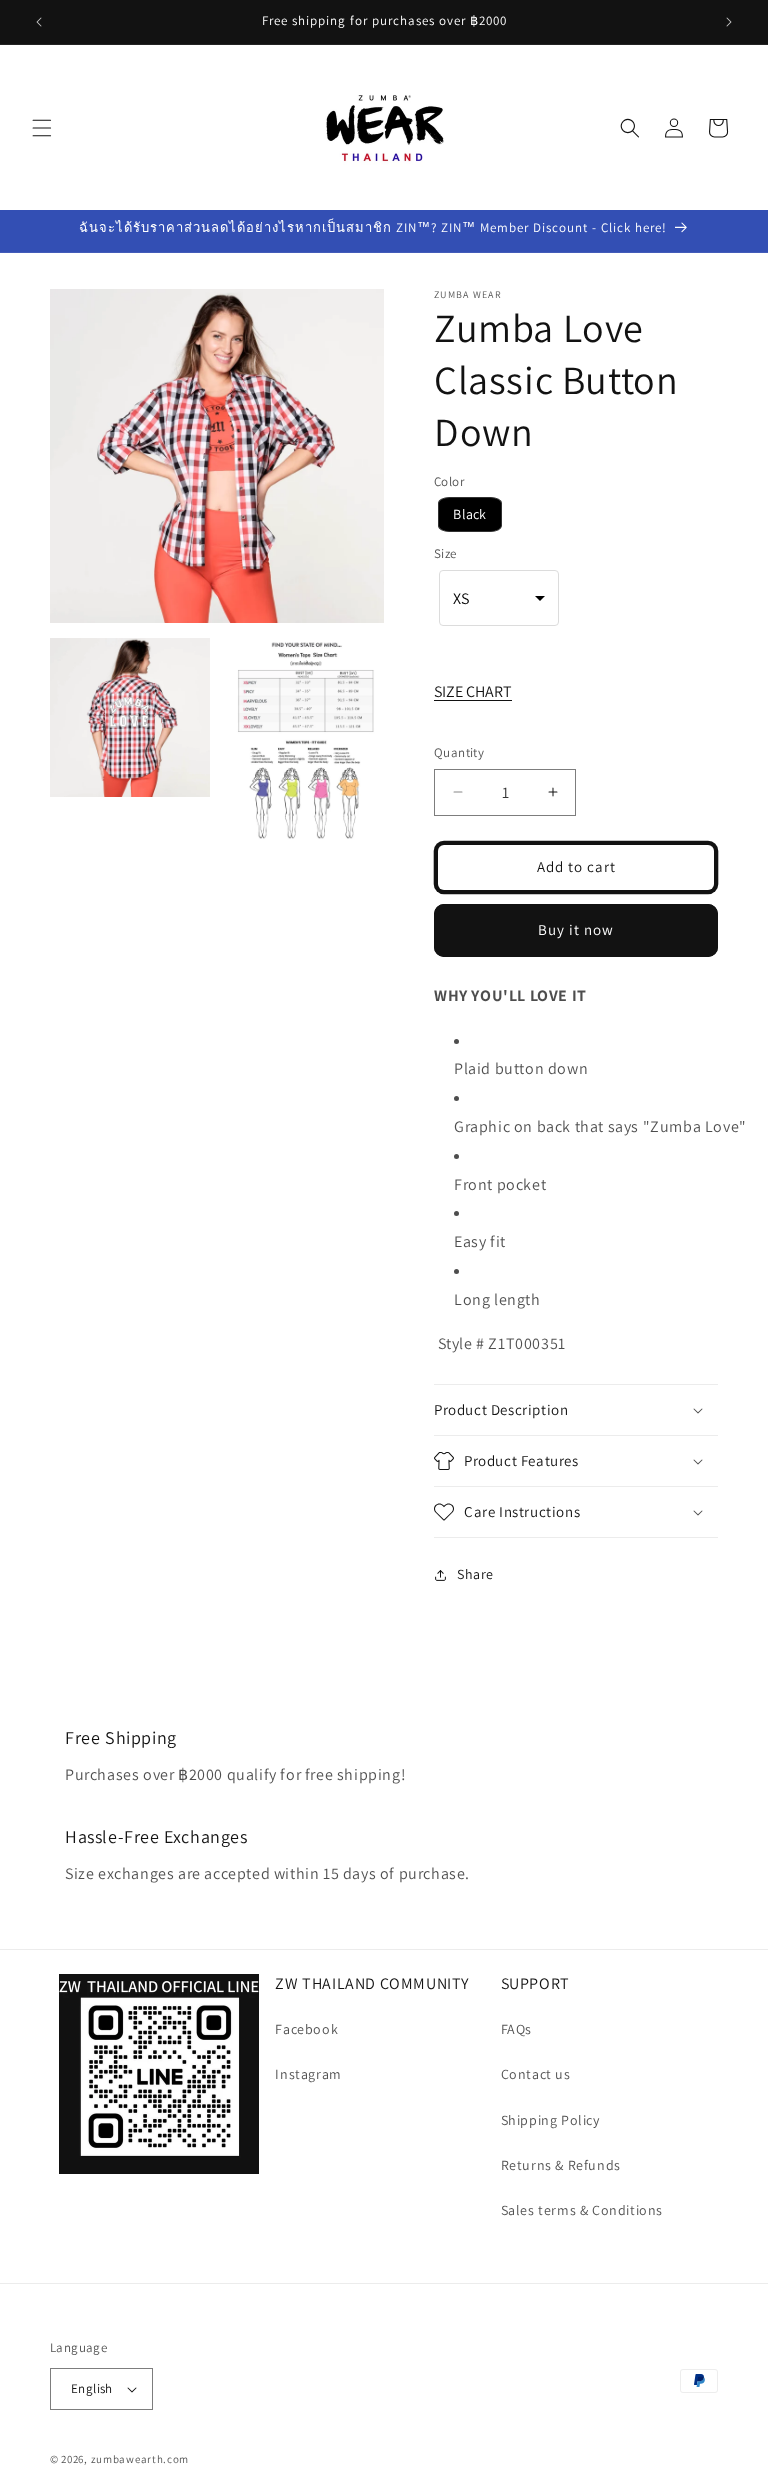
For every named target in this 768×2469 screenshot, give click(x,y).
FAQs (516, 2029)
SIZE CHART (473, 691)
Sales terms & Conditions (582, 2210)
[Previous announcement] (39, 22)
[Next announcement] (729, 22)
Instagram (308, 2074)
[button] (42, 128)
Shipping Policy (550, 2120)
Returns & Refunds (561, 2165)
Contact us (536, 2074)
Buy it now (576, 929)
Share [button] (475, 1574)
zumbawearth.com (140, 2459)
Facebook (306, 2029)
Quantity (459, 752)
